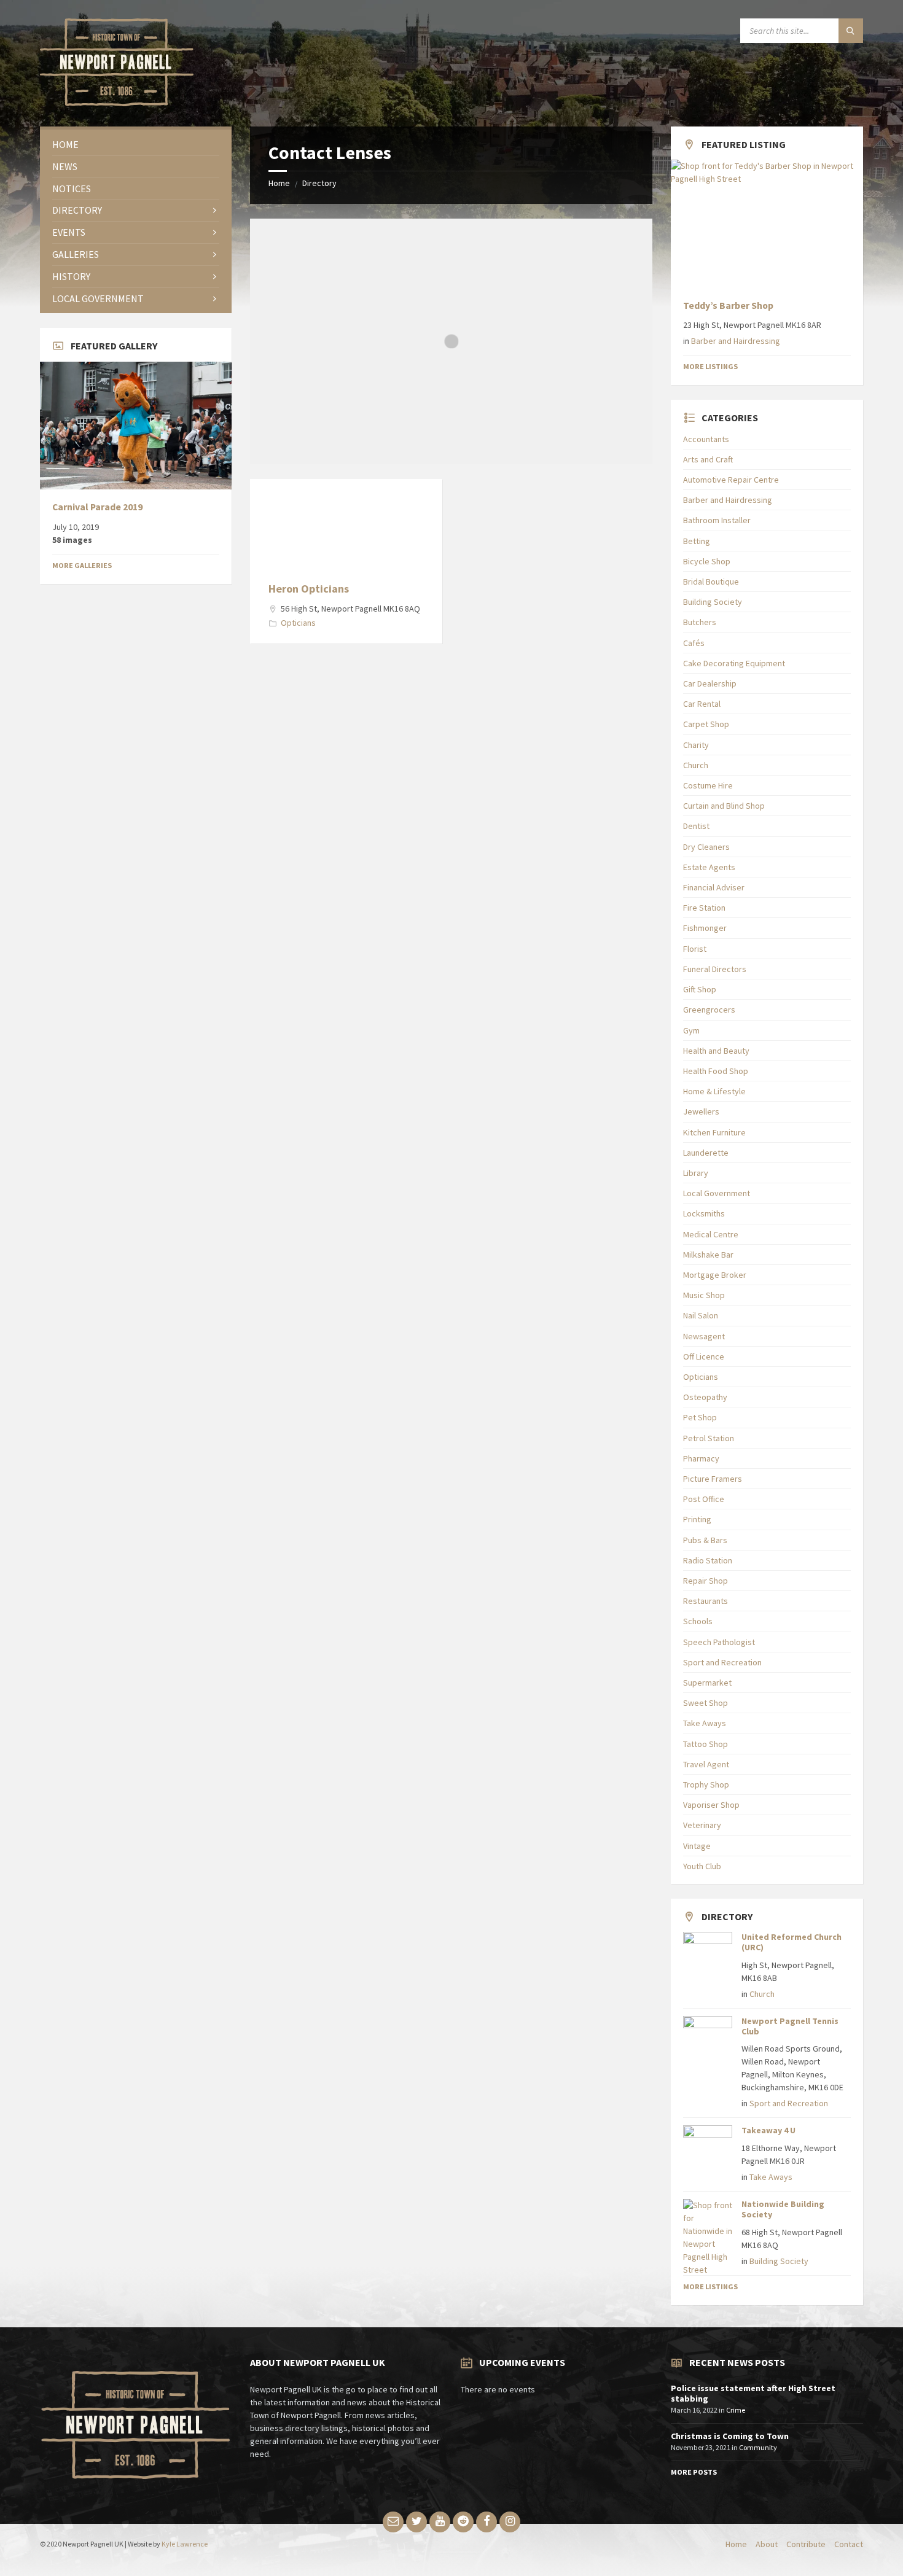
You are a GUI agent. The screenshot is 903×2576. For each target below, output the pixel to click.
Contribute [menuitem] (806, 2544)
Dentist (696, 826)
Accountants (706, 439)
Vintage (697, 1846)
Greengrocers (709, 1010)
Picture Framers (713, 1479)
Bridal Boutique (711, 582)
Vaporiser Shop (711, 1805)
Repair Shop (706, 1581)
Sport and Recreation (722, 1662)
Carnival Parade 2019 (97, 507)
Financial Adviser (714, 887)
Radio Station (708, 1560)
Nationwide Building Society (783, 2209)
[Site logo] (117, 103)
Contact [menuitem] (849, 2544)
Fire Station (704, 908)
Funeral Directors (715, 969)
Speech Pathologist (719, 1642)
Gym (691, 1030)
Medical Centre (711, 1234)
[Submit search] (851, 31)
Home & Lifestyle (714, 1091)
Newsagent (704, 1336)
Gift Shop (700, 989)
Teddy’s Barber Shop (728, 305)
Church (696, 765)
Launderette (706, 1153)
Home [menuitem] (736, 2544)
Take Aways (705, 1723)
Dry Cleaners (706, 847)
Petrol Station (709, 1438)
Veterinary (702, 1825)
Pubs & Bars (705, 1540)
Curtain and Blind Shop (724, 806)
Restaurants (706, 1601)
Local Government (717, 1193)
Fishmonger (705, 928)
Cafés (694, 643)
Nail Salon (701, 1315)
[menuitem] (136, 145)
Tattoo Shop (706, 1744)
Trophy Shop (706, 1784)
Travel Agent (706, 1764)
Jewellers (701, 1111)
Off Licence (704, 1356)
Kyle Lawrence (185, 2544)
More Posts (694, 2472)
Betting (697, 541)
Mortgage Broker (715, 1275)
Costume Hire (708, 785)
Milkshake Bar (708, 1255)
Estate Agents (709, 867)
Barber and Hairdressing (736, 341)
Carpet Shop (706, 724)
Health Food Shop (716, 1071)
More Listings (710, 366)
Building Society (713, 602)
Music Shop (704, 1295)
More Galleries (82, 565)
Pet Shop (700, 1417)
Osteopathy (705, 1397)
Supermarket (707, 1683)
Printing (697, 1519)
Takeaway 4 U (768, 2130)
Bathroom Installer (717, 520)
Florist (695, 949)
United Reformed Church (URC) (792, 1942)
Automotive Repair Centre (731, 480)
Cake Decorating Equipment (734, 663)
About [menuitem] (767, 2544)
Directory (319, 183)
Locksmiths (704, 1213)
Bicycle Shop (707, 561)
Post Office (704, 1499)
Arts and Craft (708, 459)
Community (758, 2447)
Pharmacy (701, 1458)
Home (279, 183)
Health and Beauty (716, 1051)
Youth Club (702, 1866)
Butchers (700, 622)
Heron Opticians (309, 589)
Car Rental (702, 704)
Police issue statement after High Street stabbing (753, 2393)
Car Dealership (710, 683)
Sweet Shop (706, 1703)
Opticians (298, 623)
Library (696, 1173)
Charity (696, 745)
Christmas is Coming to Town (730, 2436)
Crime (736, 2410)
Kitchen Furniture (714, 1132)
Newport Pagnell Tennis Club (790, 2026)
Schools (698, 1621)
